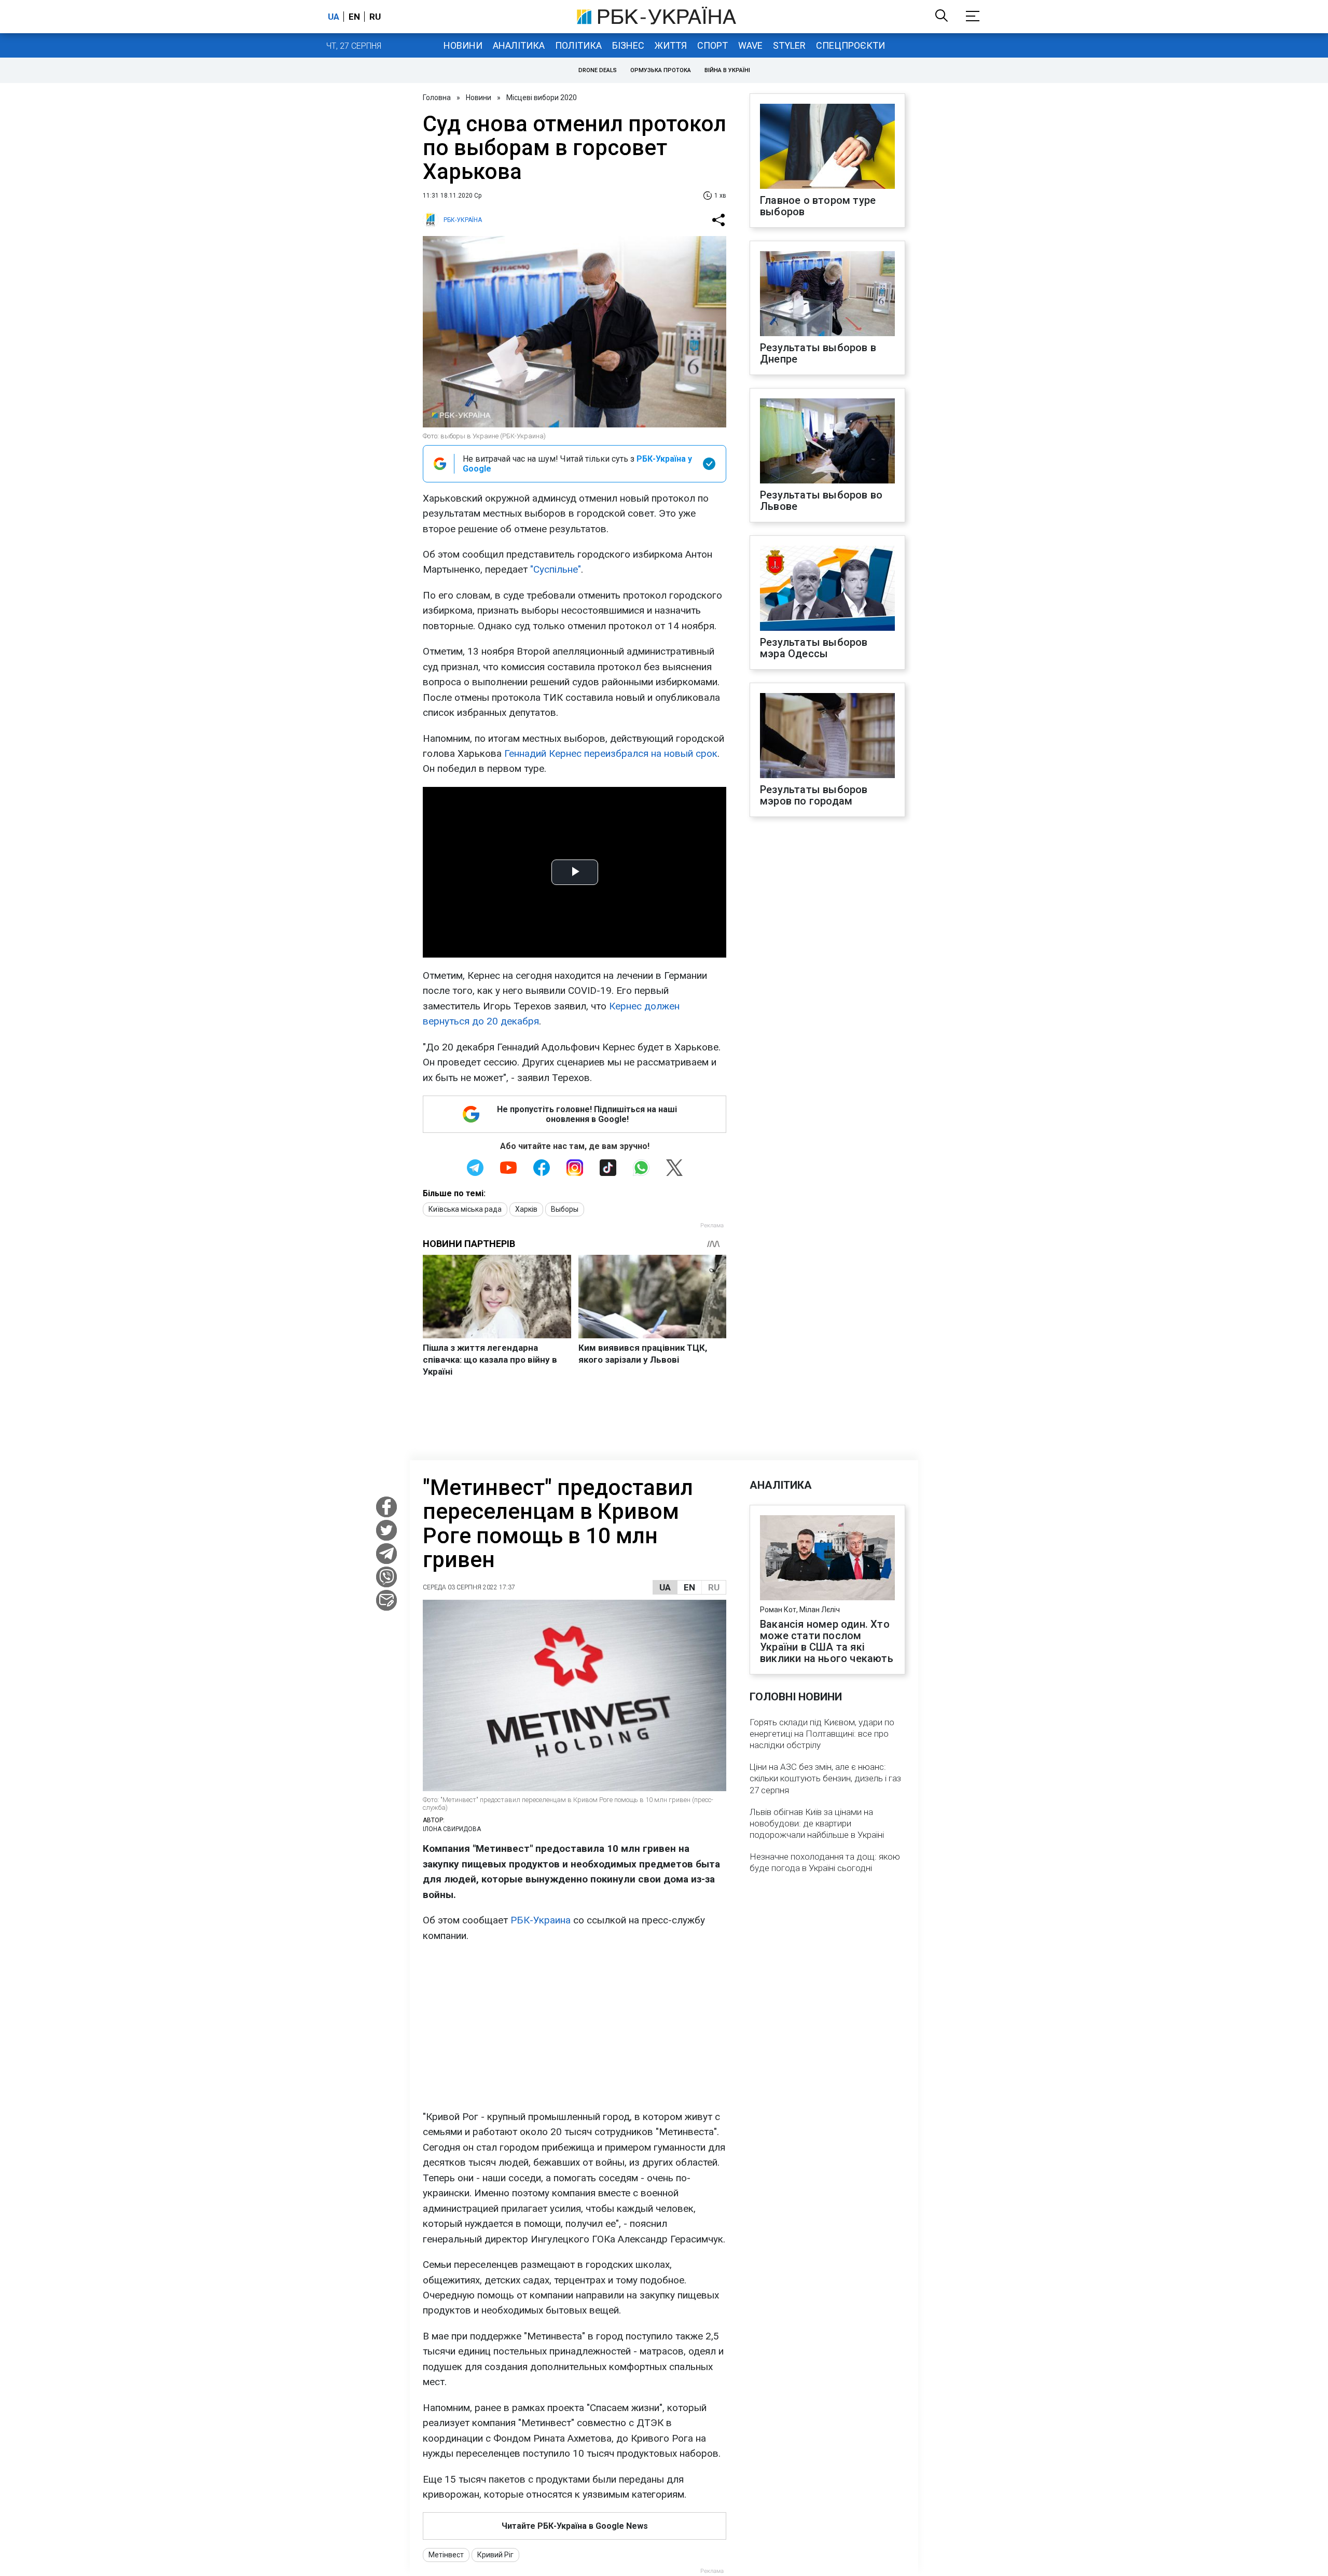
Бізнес (628, 45)
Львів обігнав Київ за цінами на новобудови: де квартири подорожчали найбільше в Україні (817, 1823)
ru (375, 17)
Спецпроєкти (850, 45)
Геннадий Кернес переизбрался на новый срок (611, 753)
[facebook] (386, 1507)
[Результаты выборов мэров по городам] (827, 737)
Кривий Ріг (495, 2555)
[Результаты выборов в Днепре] (827, 295)
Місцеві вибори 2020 (542, 98)
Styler (789, 45)
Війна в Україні (727, 70)
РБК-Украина (541, 1920)
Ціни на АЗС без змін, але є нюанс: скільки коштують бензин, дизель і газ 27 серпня (825, 1778)
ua (334, 17)
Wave (750, 45)
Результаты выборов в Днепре (818, 353)
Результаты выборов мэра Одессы (814, 648)
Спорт (713, 45)
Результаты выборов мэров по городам (814, 795)
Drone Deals (598, 70)
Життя (671, 45)
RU (714, 1587)
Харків (526, 1209)
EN (689, 1587)
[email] (386, 1600)
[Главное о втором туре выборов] (827, 147)
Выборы (565, 1209)
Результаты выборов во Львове (821, 501)
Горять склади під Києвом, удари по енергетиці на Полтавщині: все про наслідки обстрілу (822, 1734)
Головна (437, 98)
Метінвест (446, 2555)
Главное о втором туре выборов (818, 206)
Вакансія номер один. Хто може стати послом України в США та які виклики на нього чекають (827, 1641)
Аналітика (519, 45)
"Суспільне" (556, 569)
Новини (463, 45)
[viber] (386, 1577)
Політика (578, 45)
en (354, 17)
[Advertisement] (575, 2026)
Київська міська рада (465, 1209)
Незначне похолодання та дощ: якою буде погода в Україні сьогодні (825, 1862)
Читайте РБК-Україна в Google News (575, 2526)
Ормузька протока (661, 70)
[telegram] (386, 1554)
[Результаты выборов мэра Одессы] (827, 589)
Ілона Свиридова (452, 1829)
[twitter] (386, 1530)
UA (665, 1587)
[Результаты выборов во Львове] (827, 442)
